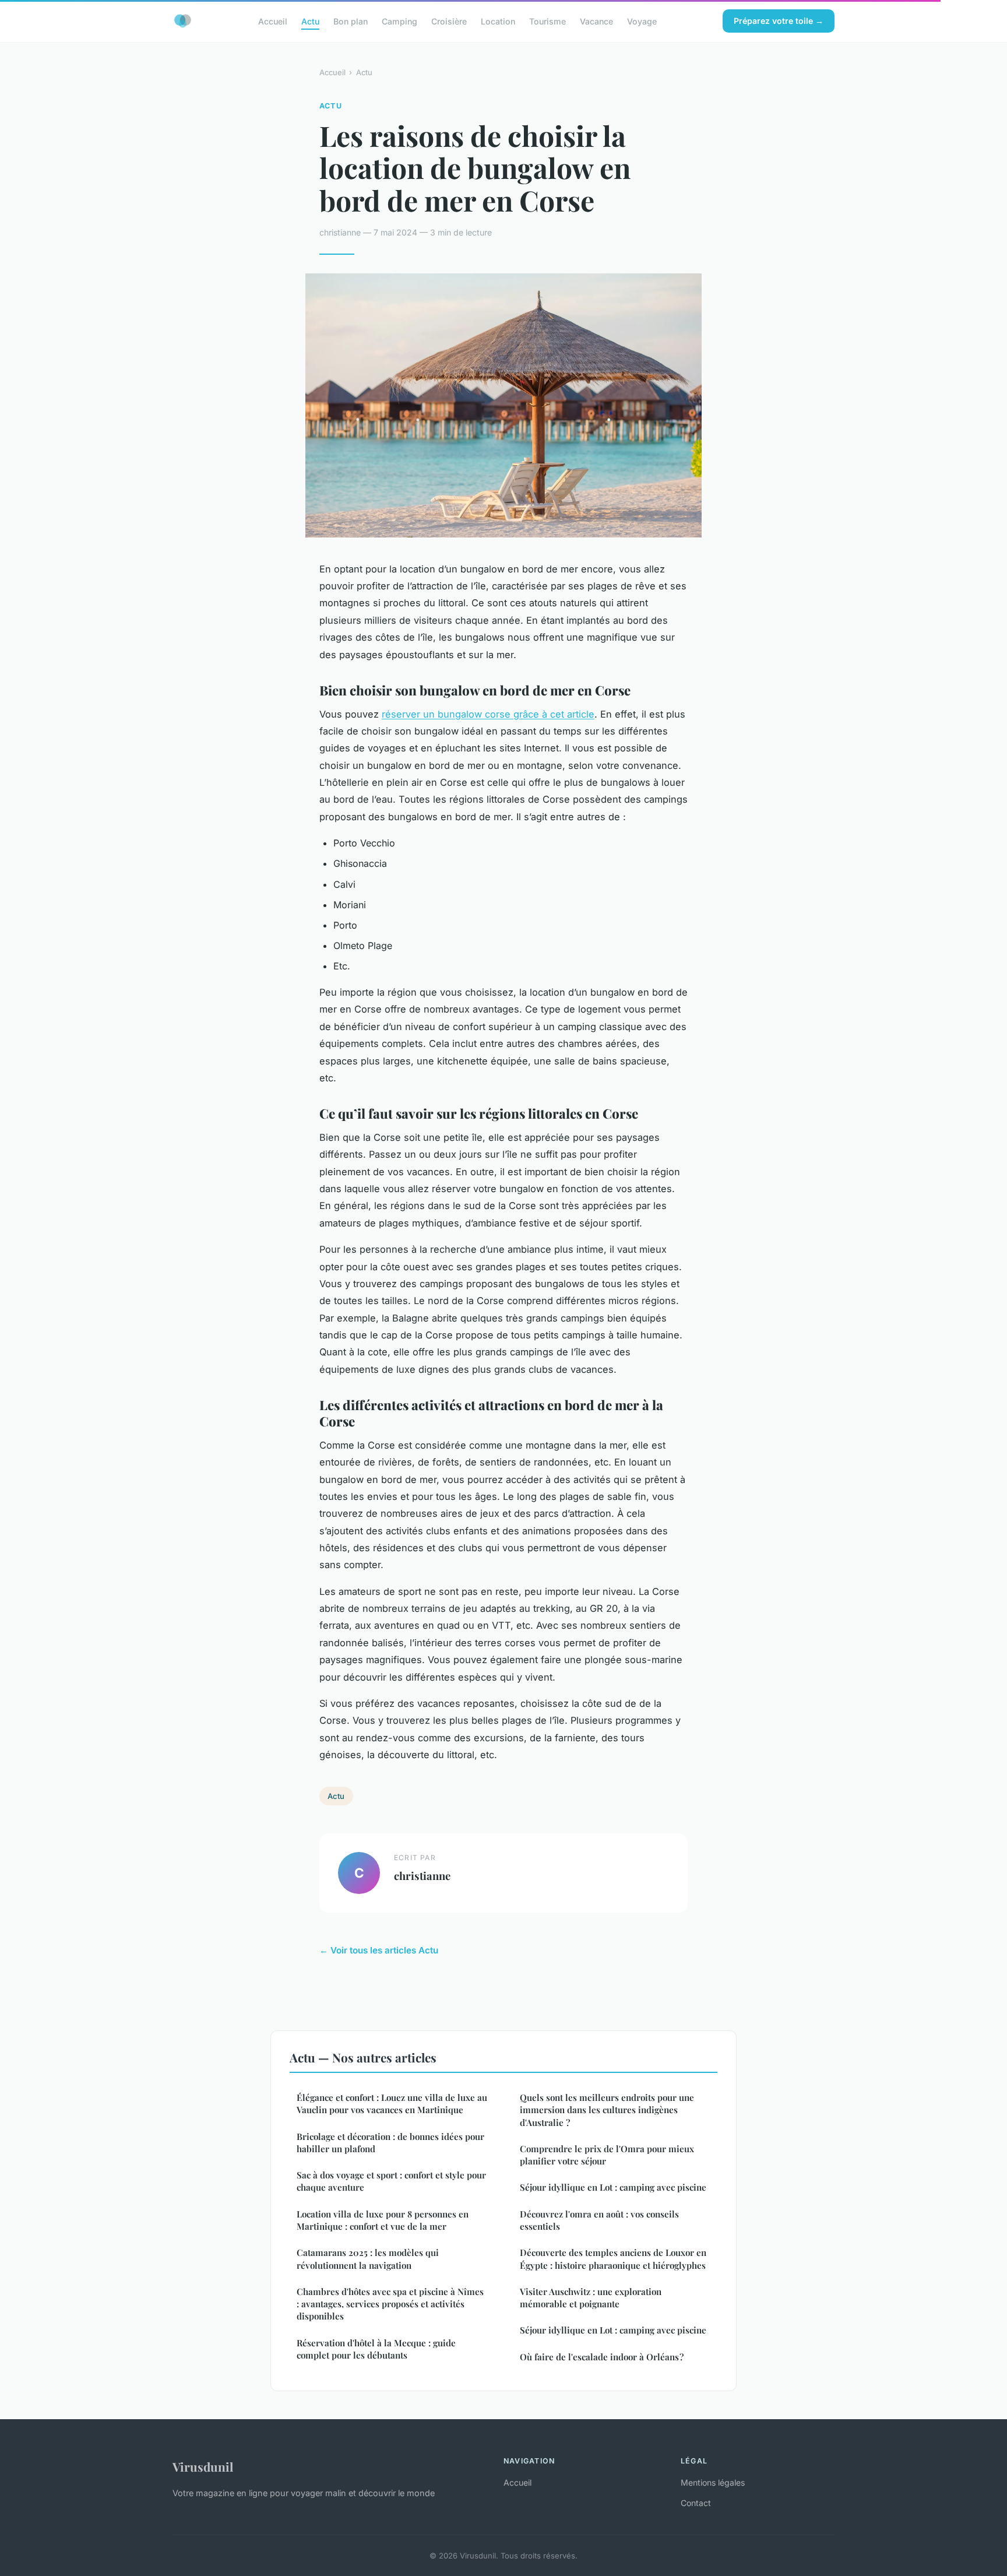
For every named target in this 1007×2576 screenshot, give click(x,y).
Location (498, 21)
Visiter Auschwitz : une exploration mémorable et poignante (591, 2298)
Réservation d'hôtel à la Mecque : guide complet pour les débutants (376, 2349)
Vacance (596, 21)
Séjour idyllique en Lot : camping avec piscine (613, 2187)
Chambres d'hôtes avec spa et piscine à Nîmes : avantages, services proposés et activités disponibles (390, 2304)
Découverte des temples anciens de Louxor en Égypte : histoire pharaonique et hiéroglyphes (613, 2259)
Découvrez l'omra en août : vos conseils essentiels (599, 2220)
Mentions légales (713, 2482)
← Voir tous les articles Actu (379, 1950)
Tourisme (547, 21)
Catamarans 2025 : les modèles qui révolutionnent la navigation (368, 2259)
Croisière (449, 21)
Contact (696, 2503)
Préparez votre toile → (779, 21)
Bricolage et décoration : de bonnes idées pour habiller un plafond (390, 2143)
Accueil (273, 21)
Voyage (642, 21)
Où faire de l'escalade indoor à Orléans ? (602, 2357)
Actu (310, 21)
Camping (399, 21)
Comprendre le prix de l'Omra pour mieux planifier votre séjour (607, 2155)
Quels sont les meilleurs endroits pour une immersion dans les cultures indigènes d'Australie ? (607, 2110)
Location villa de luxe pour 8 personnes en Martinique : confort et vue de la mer (383, 2220)
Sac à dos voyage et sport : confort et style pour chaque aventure (391, 2181)
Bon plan (351, 21)
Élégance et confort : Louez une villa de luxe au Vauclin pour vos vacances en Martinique (392, 2104)
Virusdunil (203, 2466)
